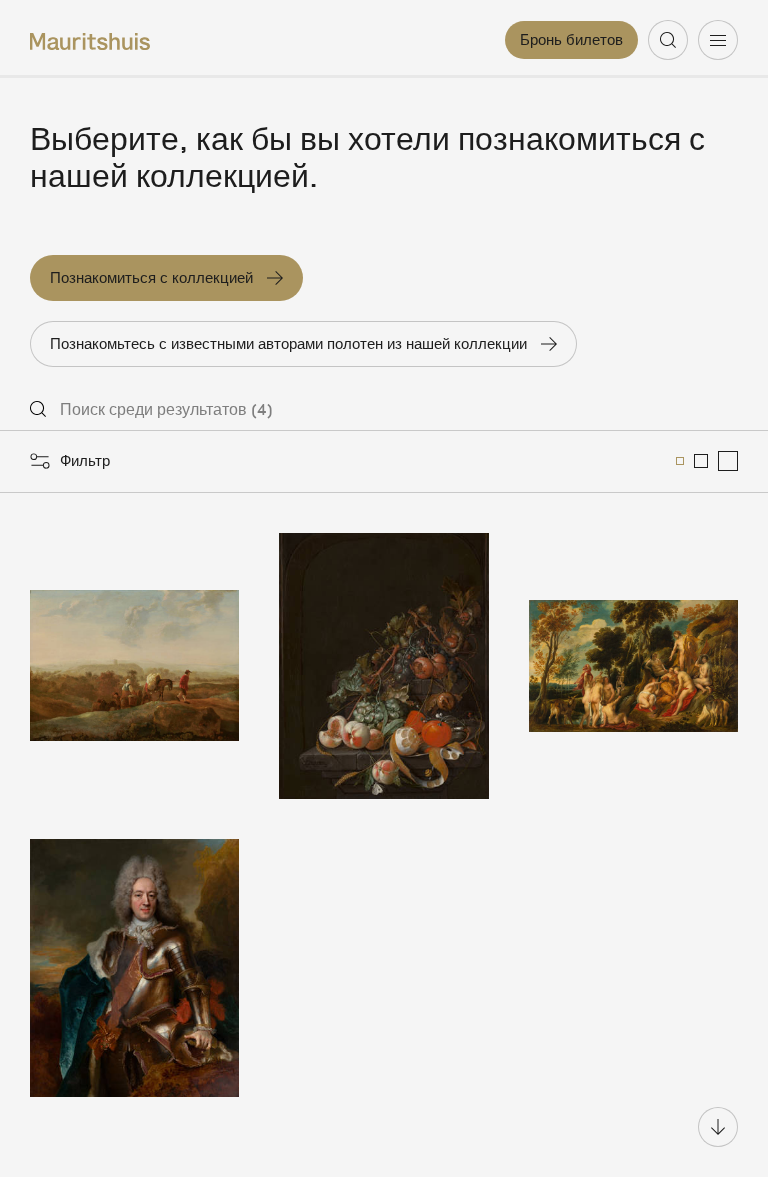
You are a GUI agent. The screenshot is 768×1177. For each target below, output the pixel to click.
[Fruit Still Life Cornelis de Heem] (383, 666)
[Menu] (718, 40)
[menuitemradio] (680, 461)
